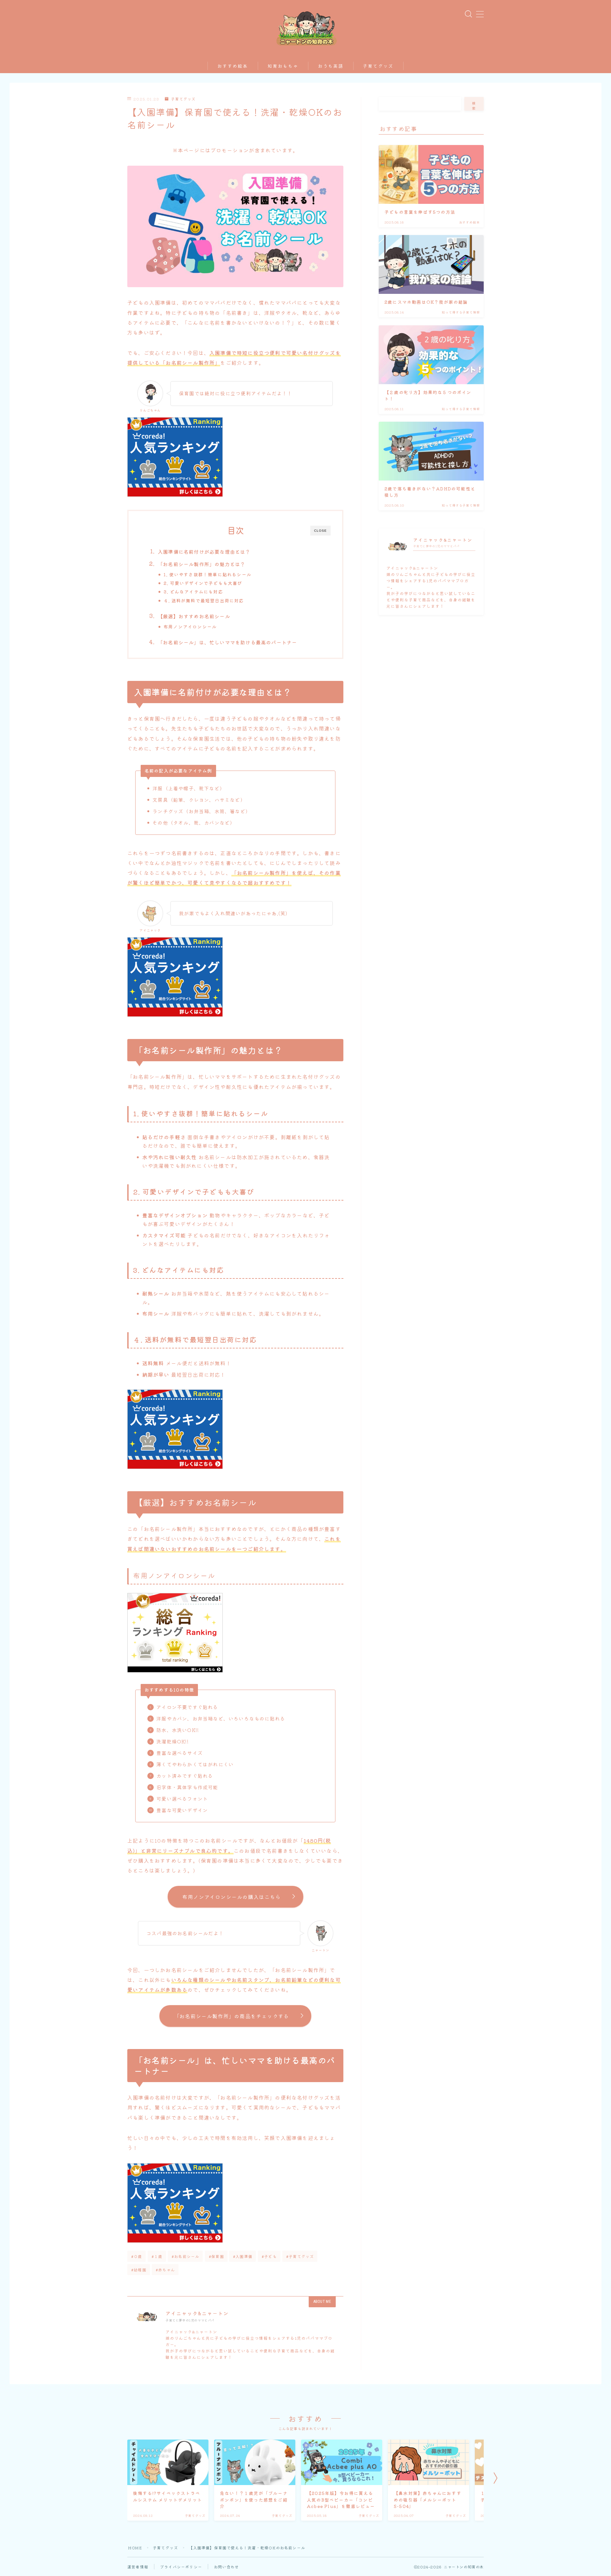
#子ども (269, 2256)
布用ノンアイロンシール (190, 627)
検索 (474, 106)
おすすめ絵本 (233, 66)
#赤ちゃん (165, 2270)
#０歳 (137, 2256)
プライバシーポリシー (181, 2567)
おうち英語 (331, 66)
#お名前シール (185, 2256)
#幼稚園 (139, 2270)
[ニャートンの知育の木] (306, 27)
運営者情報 (138, 2567)
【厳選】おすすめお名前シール (194, 616)
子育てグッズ (378, 66)
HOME (135, 2548)
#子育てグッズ (300, 2256)
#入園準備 (243, 2256)
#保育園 (216, 2256)
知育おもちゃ (283, 66)
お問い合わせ (226, 2567)
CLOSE (320, 531)
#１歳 (157, 2256)
